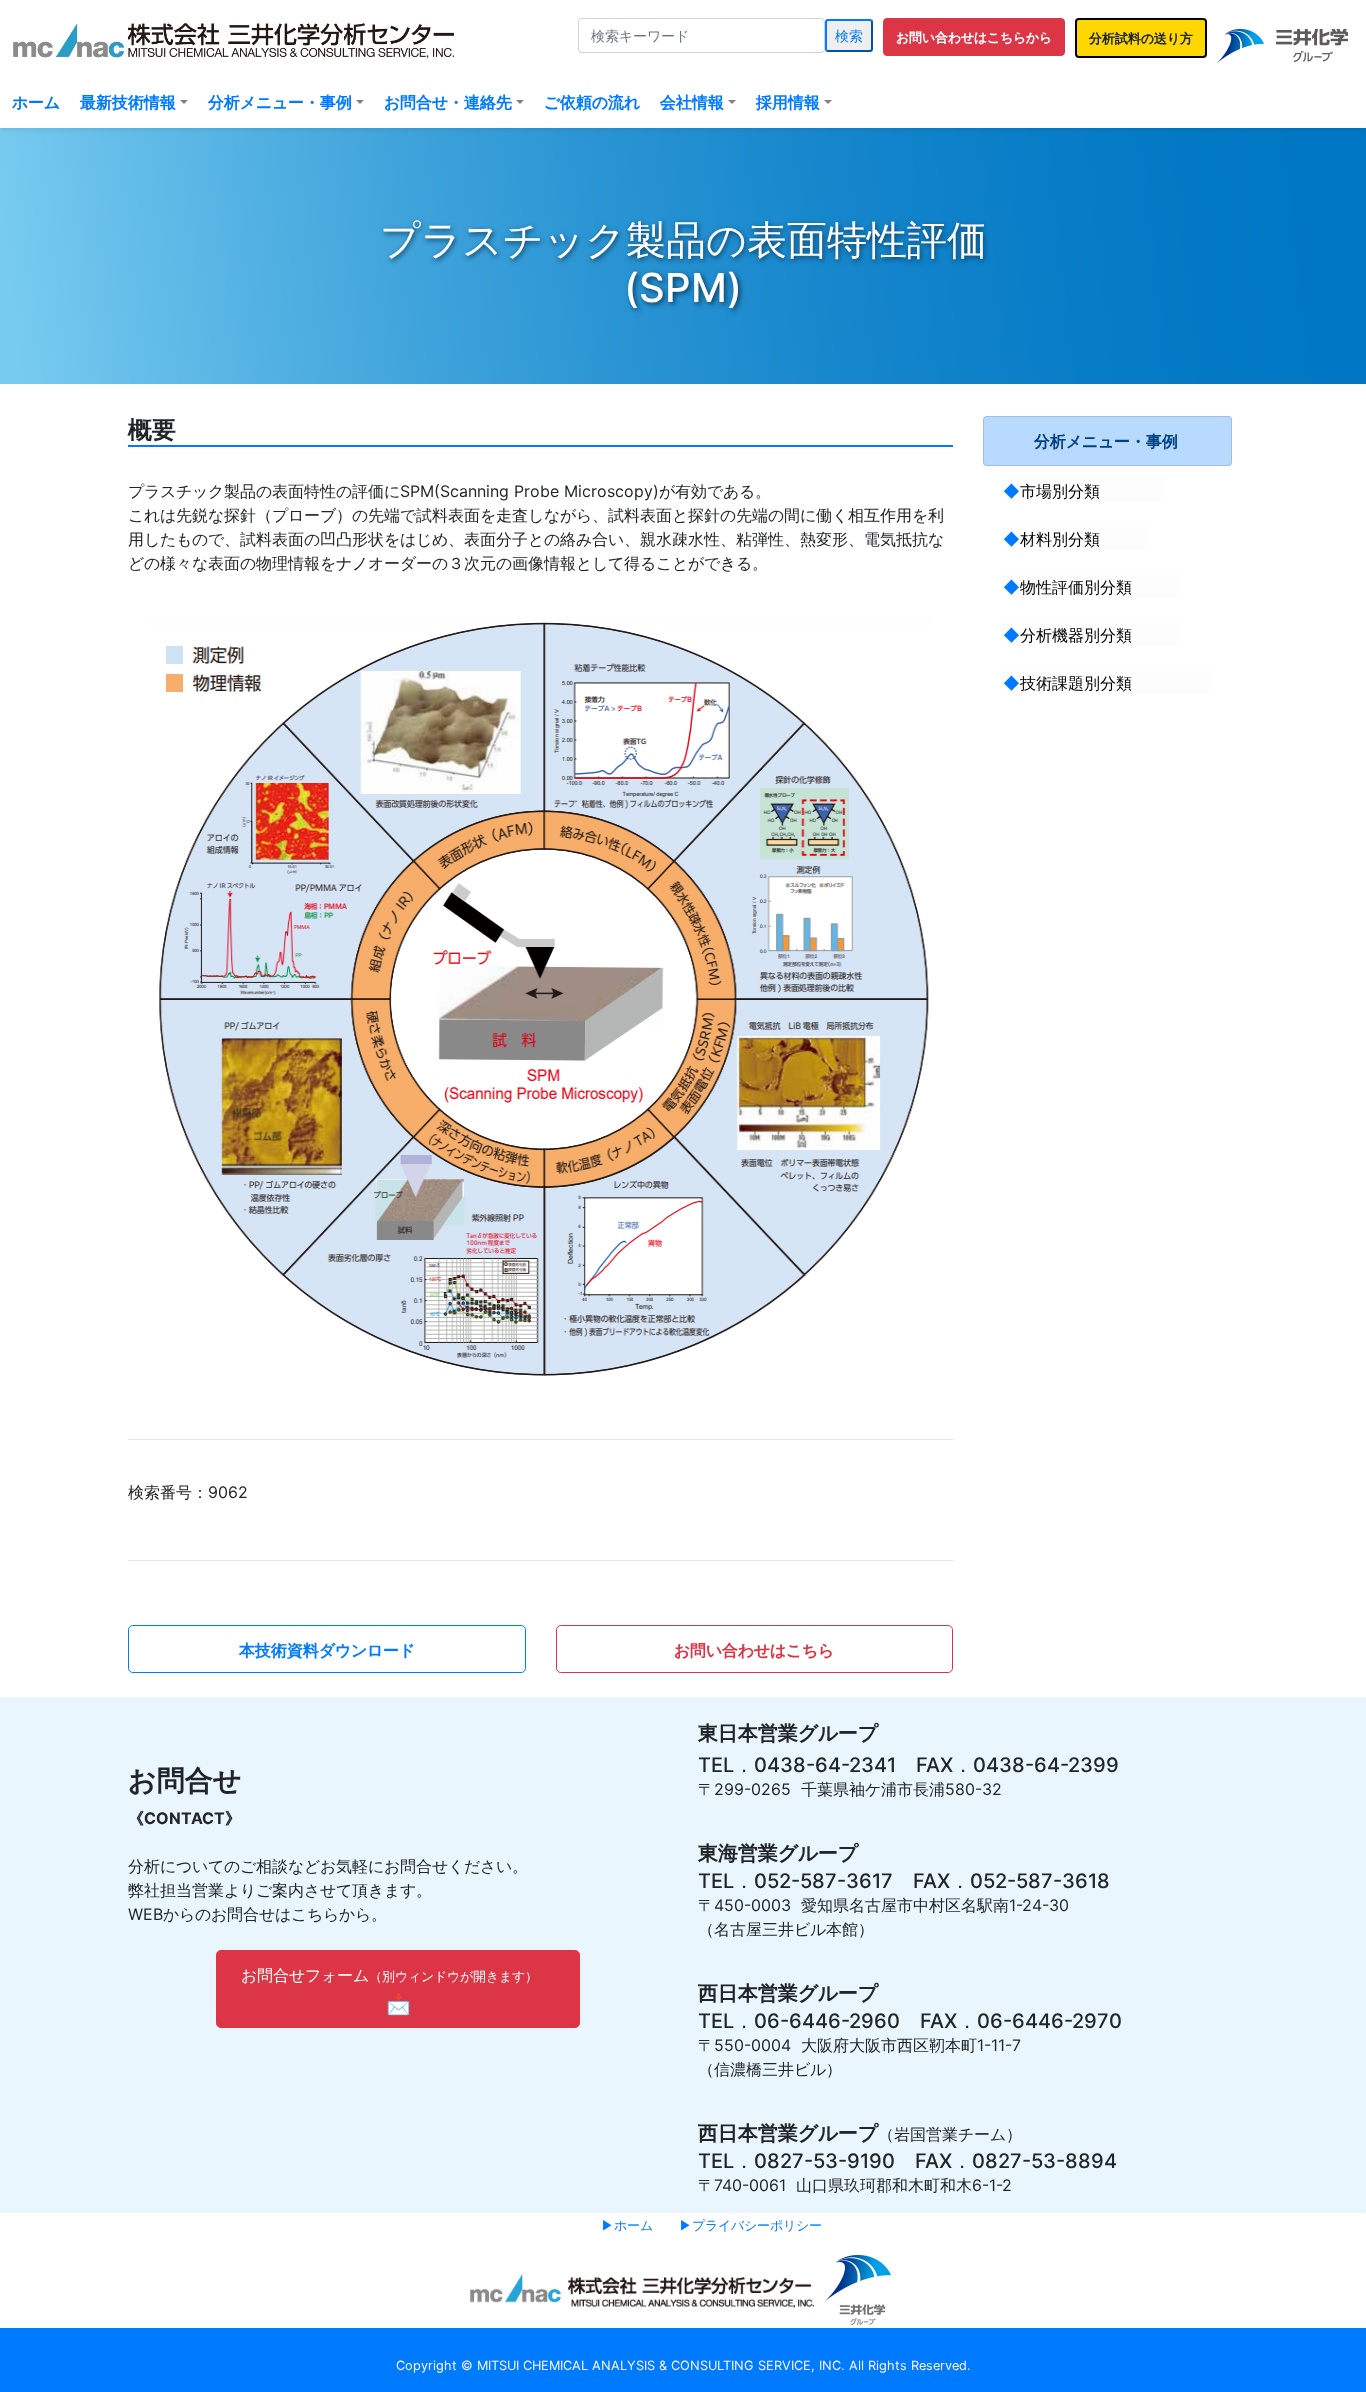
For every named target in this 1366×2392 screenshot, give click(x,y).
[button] (974, 37)
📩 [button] (385, 1991)
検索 (849, 35)
